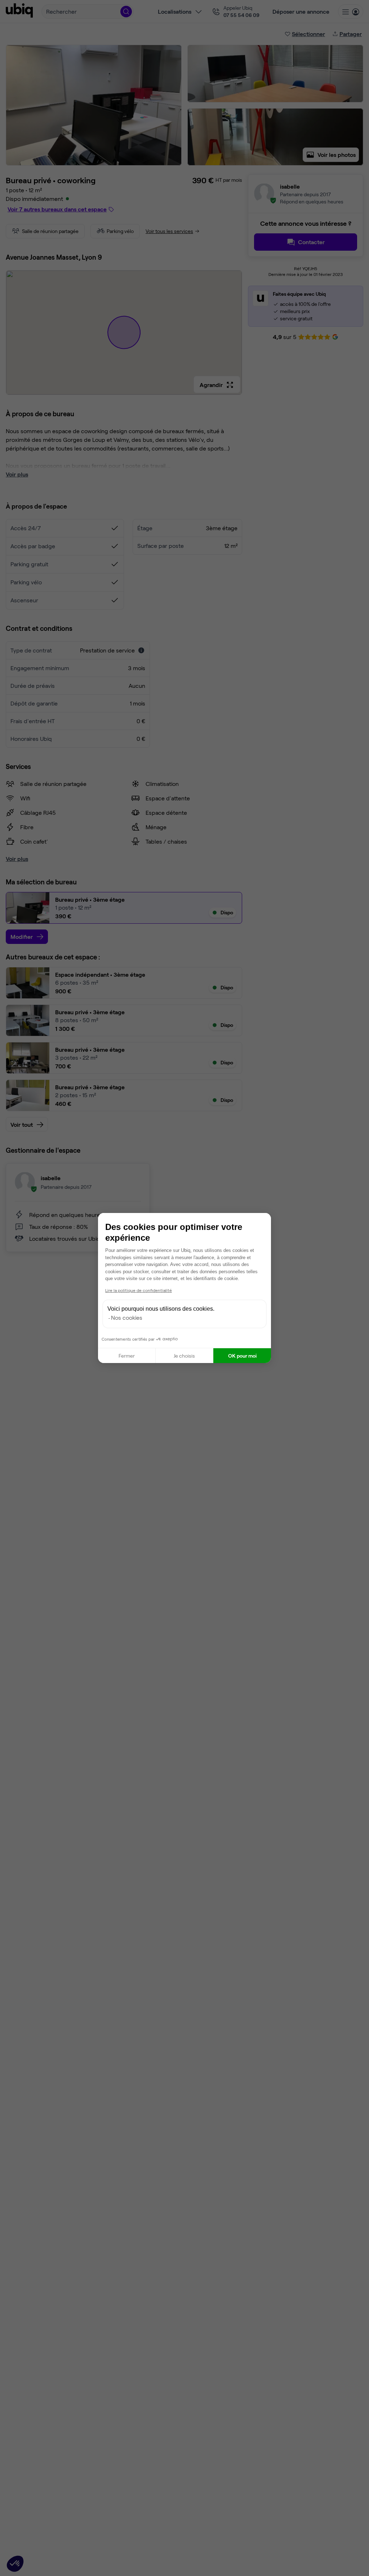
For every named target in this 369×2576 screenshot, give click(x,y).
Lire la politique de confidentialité (139, 1290)
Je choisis (184, 1356)
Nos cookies (127, 1317)
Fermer (127, 1356)
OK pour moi (242, 1356)
